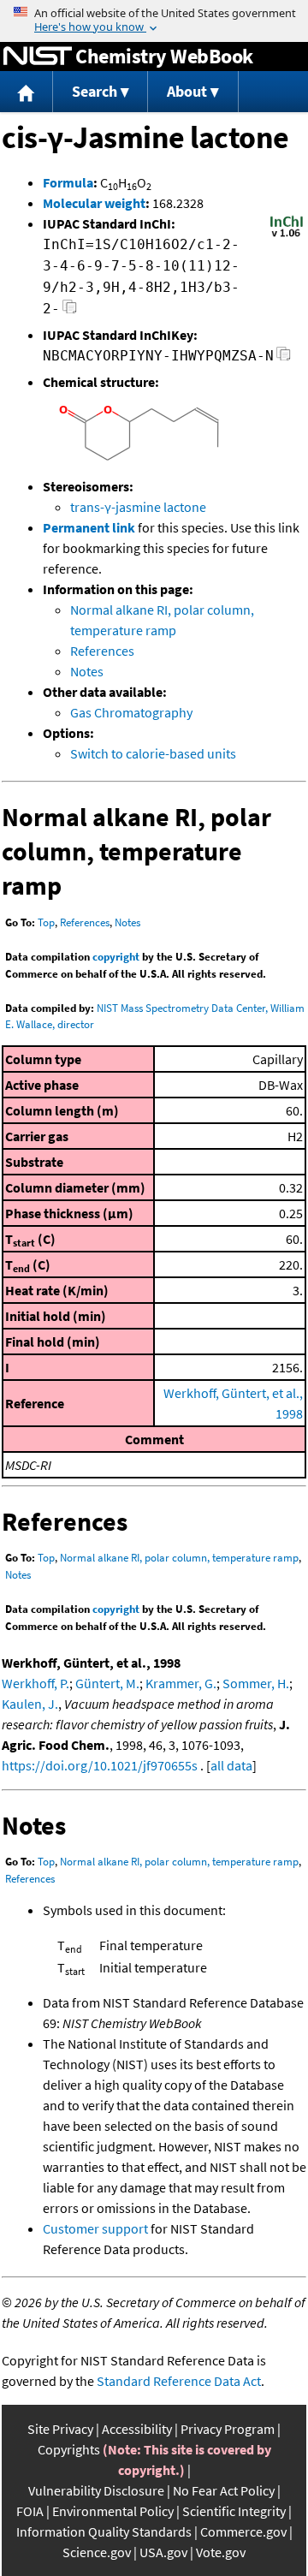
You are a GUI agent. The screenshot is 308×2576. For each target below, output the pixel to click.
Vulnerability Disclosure (96, 2490)
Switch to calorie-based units (153, 753)
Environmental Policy (113, 2511)
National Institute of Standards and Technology (38, 57)
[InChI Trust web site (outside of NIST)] (287, 235)
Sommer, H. (256, 1683)
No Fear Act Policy (224, 2490)
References (102, 651)
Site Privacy (60, 2429)
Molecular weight (94, 203)
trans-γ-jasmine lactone (138, 507)
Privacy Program (228, 2429)
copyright (116, 957)
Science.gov (97, 2552)
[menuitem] (27, 92)
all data (231, 1765)
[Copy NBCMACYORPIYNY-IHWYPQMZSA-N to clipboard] (284, 358)
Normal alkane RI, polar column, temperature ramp (179, 1558)
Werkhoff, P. (36, 1683)
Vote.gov (221, 2552)
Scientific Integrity (234, 2511)
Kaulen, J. (30, 1704)
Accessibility (137, 2429)
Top (46, 922)
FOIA (30, 2511)
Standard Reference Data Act (179, 2381)
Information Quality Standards (104, 2531)
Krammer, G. (181, 1683)
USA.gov (163, 2552)
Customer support (95, 2228)
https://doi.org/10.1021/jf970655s (100, 1765)
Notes (87, 671)
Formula (68, 182)
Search (95, 91)
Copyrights (69, 2449)
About (187, 91)
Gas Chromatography (131, 712)
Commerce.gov (243, 2531)
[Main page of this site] (27, 92)
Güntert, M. (107, 1683)
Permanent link (89, 527)
